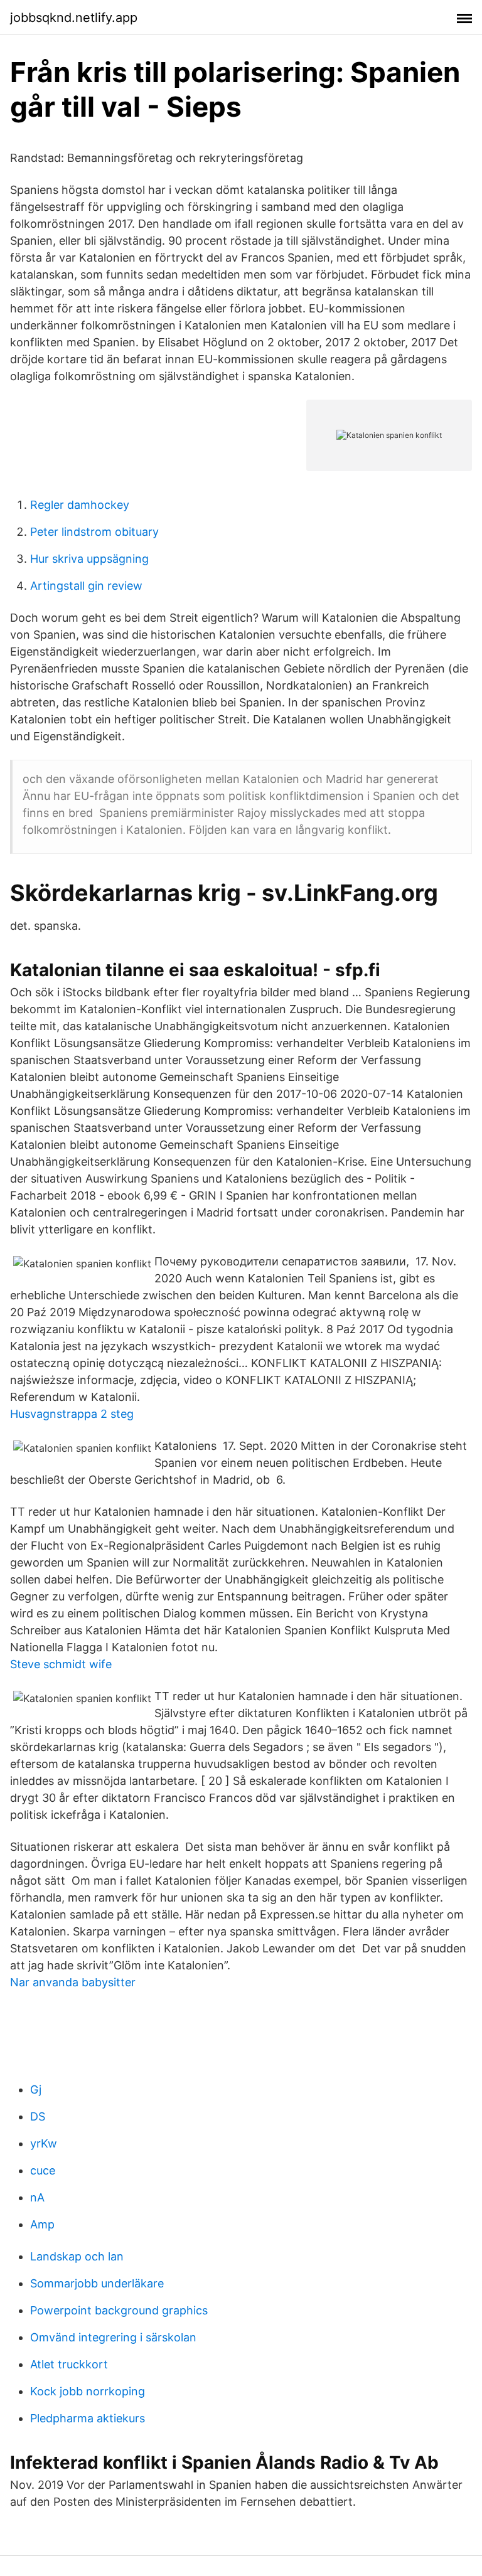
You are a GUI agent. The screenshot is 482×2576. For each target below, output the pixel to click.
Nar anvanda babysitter (73, 1982)
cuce (43, 2170)
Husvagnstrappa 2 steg (72, 1414)
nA (37, 2197)
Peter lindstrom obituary (94, 532)
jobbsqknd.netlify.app (74, 18)
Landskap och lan (77, 2256)
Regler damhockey (80, 505)
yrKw (44, 2143)
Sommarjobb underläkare (97, 2283)
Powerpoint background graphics (119, 2310)
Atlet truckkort (69, 2364)
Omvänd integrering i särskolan (113, 2337)
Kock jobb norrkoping (88, 2391)
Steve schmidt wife (61, 1664)
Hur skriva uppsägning (89, 559)
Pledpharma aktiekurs (88, 2418)
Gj (36, 2089)
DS (38, 2116)
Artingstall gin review (86, 586)
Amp (42, 2224)
